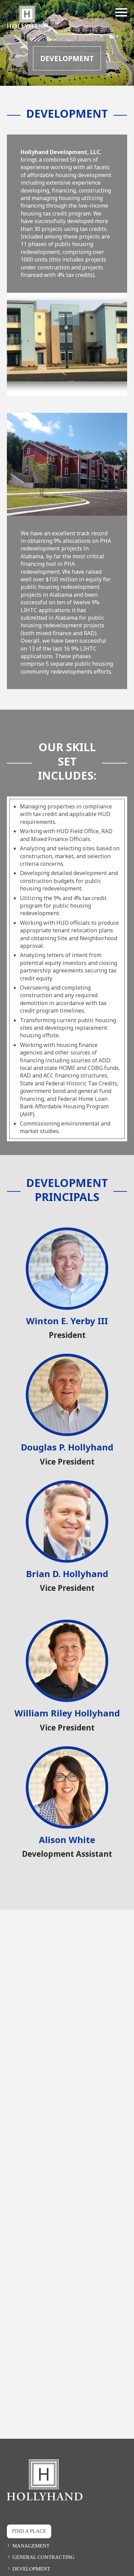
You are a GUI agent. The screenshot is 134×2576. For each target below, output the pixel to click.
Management (31, 2546)
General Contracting (43, 2557)
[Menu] (121, 11)
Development (31, 2569)
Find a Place (29, 2531)
